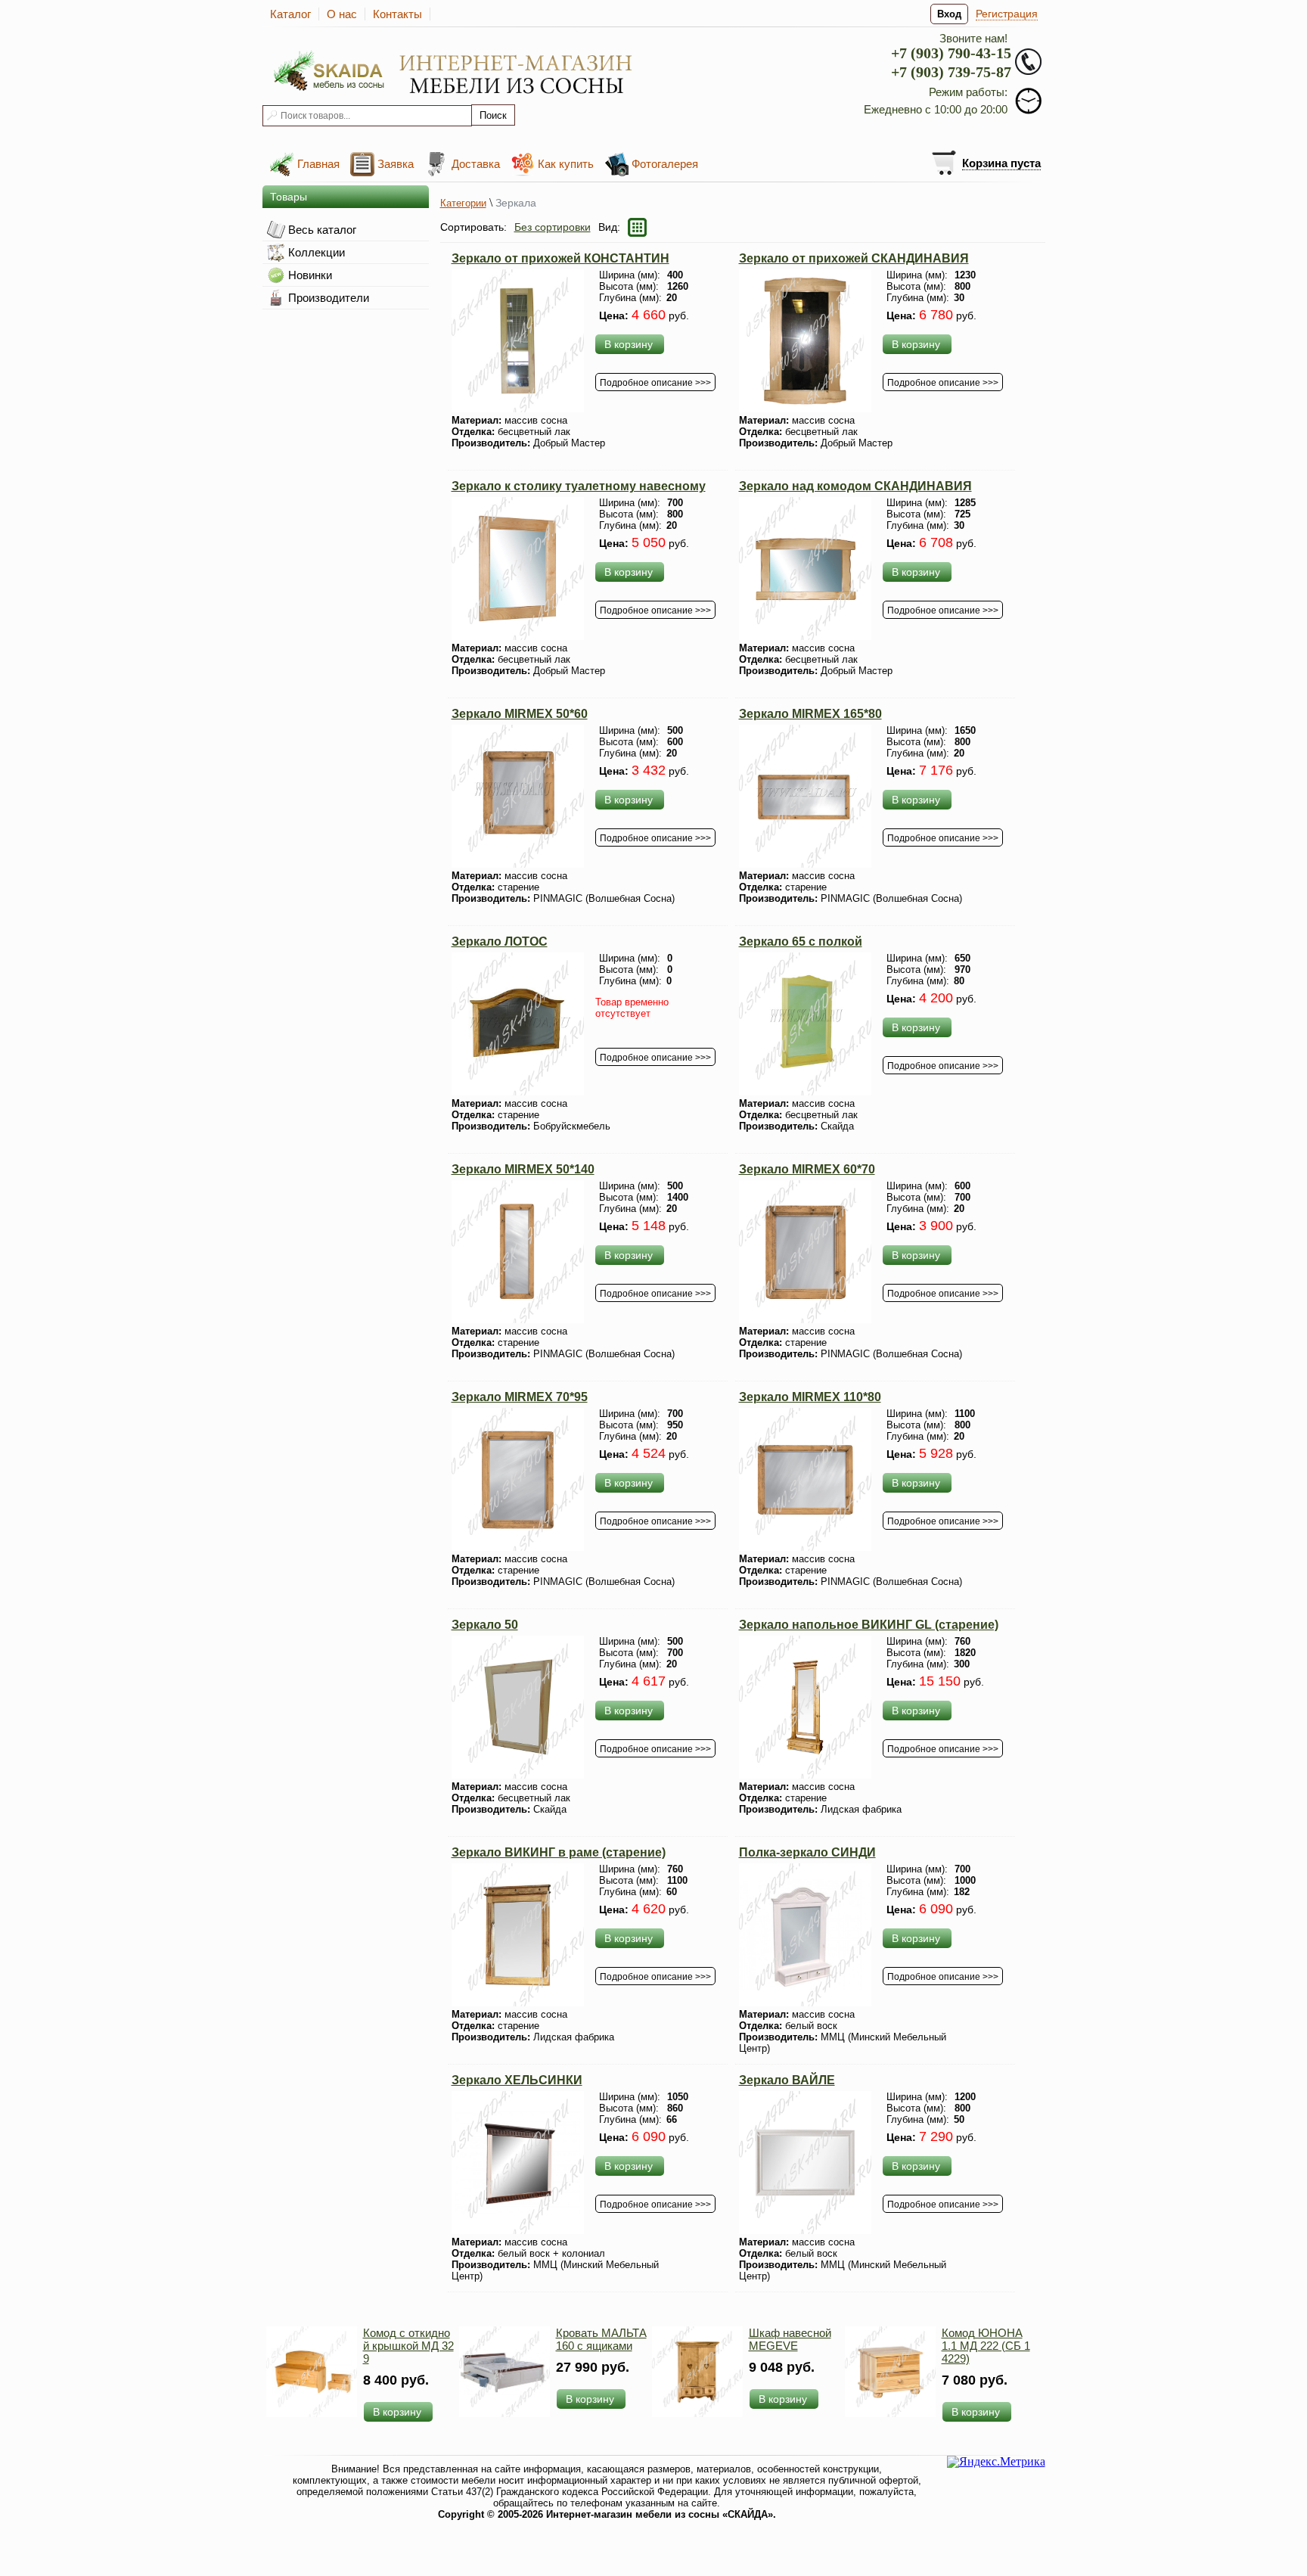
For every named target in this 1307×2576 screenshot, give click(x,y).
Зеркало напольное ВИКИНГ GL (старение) (869, 1625)
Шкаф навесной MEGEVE (790, 2339)
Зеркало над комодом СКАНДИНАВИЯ (855, 486)
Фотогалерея (665, 164)
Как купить (566, 164)
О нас (342, 14)
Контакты (397, 14)
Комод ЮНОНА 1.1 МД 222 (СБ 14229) (986, 2346)
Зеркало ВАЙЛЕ (787, 2080)
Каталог (290, 14)
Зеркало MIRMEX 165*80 (810, 714)
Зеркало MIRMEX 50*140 (523, 1169)
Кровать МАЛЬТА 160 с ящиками (601, 2339)
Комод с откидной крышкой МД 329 (408, 2346)
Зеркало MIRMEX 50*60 (520, 714)
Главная (318, 164)
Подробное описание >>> (655, 383)
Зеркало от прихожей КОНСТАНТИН (560, 258)
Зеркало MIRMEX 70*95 (520, 1397)
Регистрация (1007, 14)
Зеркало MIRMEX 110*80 (810, 1397)
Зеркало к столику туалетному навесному (579, 486)
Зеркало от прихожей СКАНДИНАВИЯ (854, 258)
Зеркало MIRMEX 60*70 (807, 1169)
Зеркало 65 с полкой (801, 942)
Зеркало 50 (485, 1625)
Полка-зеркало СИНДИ (807, 1852)
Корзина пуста (1001, 163)
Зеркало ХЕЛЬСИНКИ (517, 2080)
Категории (463, 203)
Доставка (476, 164)
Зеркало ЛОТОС (500, 942)
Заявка (396, 164)
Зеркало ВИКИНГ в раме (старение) (559, 1852)
